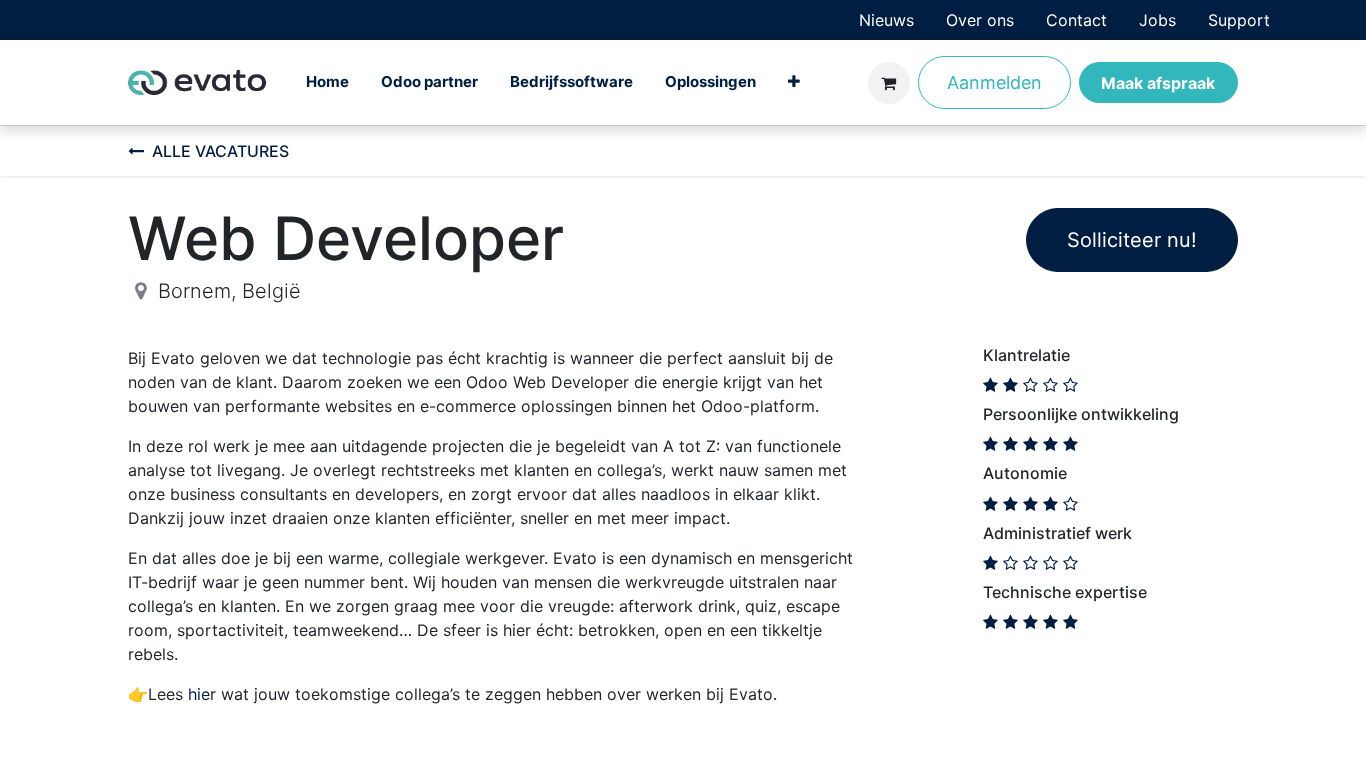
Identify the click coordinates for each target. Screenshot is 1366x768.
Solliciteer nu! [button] (1132, 240)
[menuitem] (886, 20)
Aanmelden (994, 82)
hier (202, 694)
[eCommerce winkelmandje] (889, 83)
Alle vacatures (220, 151)
